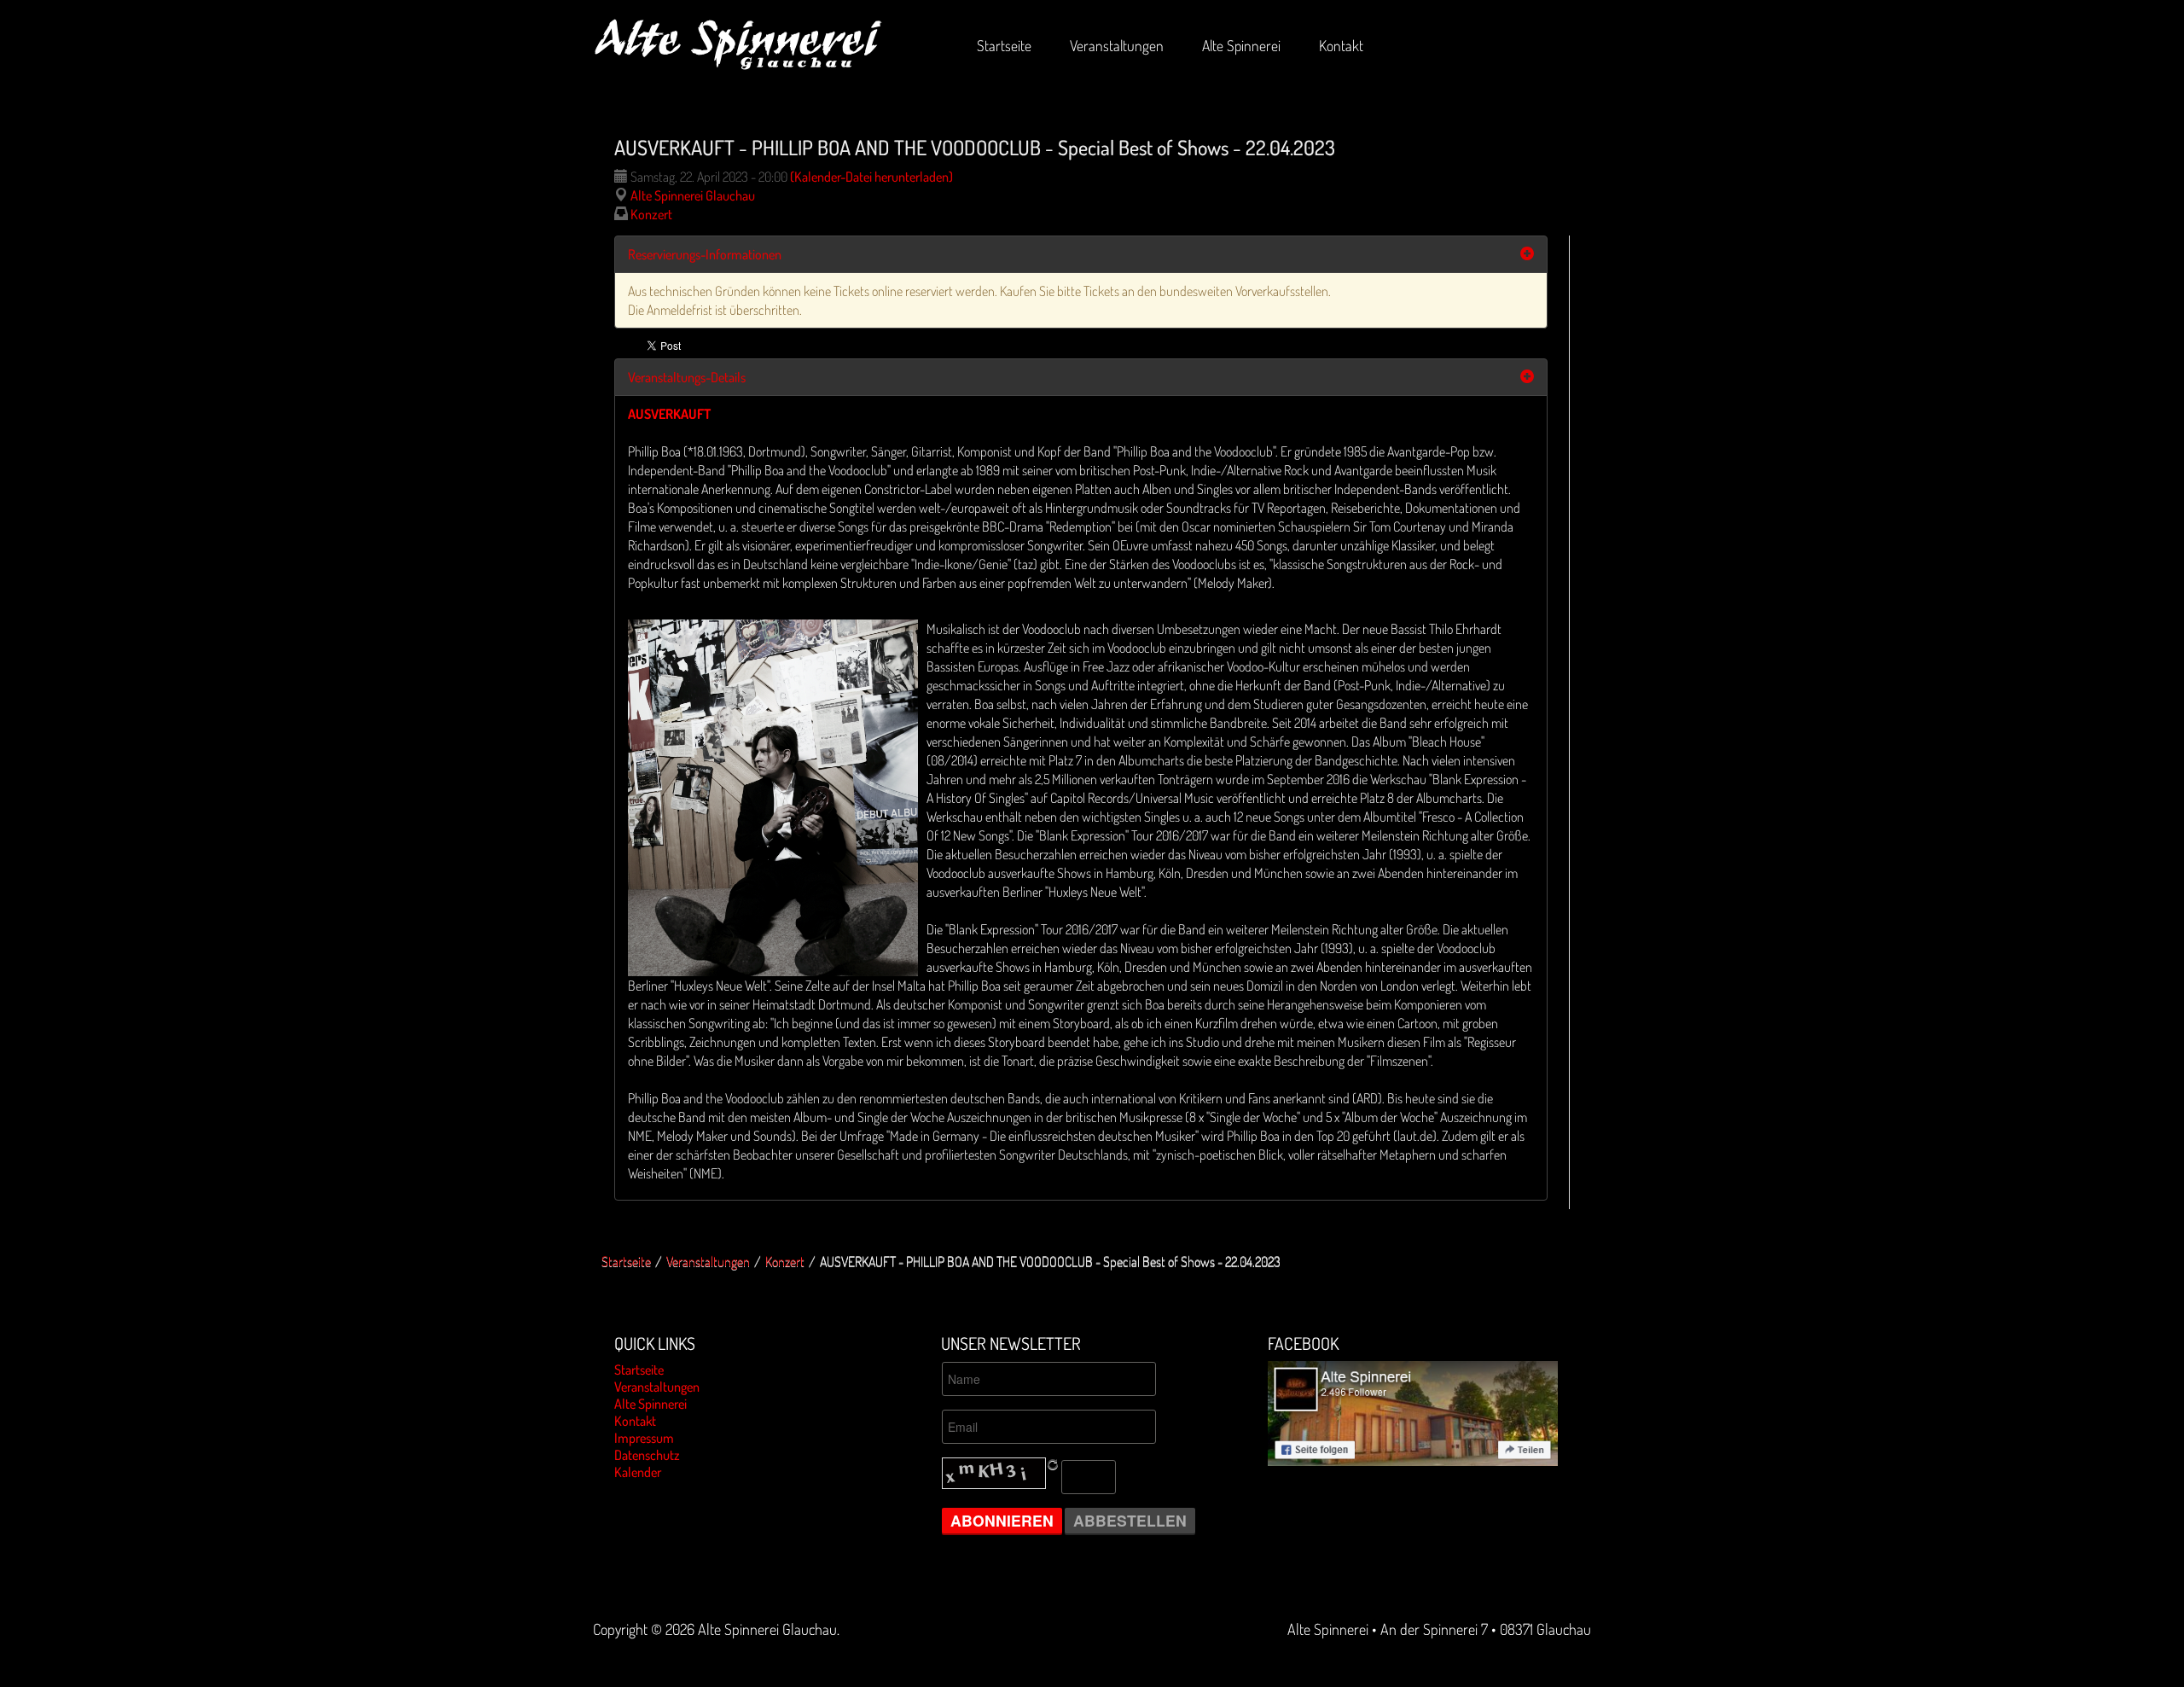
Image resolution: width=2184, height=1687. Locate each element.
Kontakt (635, 1421)
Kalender (638, 1472)
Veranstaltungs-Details (687, 377)
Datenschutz (647, 1455)
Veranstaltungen (708, 1261)
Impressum (644, 1438)
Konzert (651, 214)
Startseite (626, 1261)
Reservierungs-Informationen (705, 254)
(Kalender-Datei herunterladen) (871, 177)
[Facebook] (1413, 1411)
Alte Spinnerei (651, 1404)
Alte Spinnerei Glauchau (693, 195)
